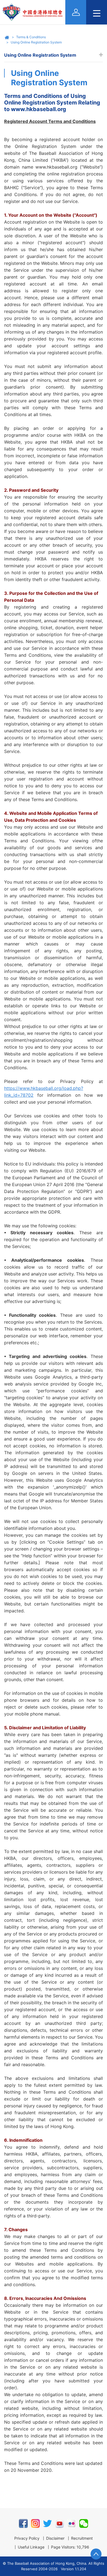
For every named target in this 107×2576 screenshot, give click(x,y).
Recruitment (82, 2538)
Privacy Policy (27, 2538)
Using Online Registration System (36, 42)
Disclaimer (55, 2538)
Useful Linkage (31, 2547)
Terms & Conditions (31, 37)
